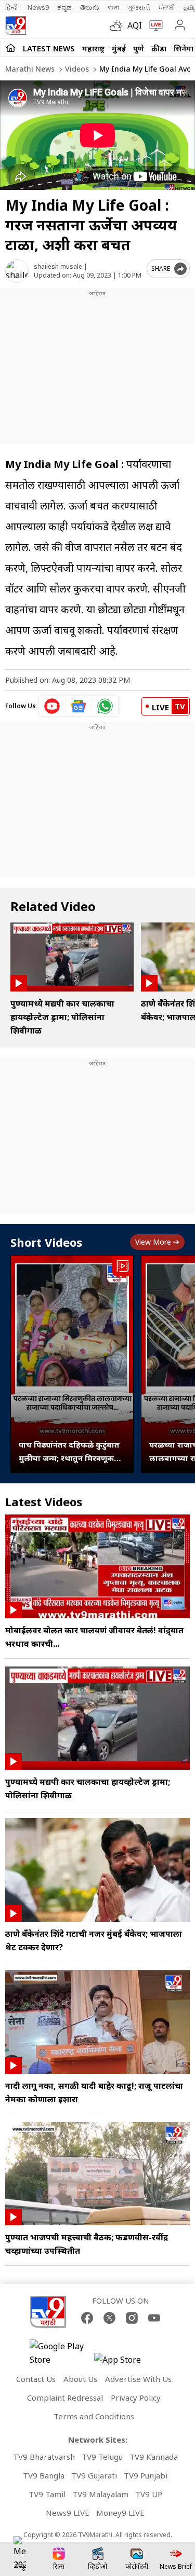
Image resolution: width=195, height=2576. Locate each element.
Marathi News (30, 69)
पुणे (139, 48)
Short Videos (46, 1242)
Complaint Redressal (65, 2398)
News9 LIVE (68, 2513)
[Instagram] (132, 2318)
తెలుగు (90, 7)
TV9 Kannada (154, 2457)
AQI (135, 25)
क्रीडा (159, 48)
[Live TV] (154, 25)
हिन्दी (12, 7)
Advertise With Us (138, 2379)
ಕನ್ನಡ (64, 7)
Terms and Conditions (94, 2416)
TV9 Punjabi (146, 2475)
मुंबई (119, 48)
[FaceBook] (87, 2318)
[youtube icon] (52, 706)
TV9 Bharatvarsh (44, 2457)
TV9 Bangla (44, 2475)
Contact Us (36, 2379)
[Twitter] (109, 2318)
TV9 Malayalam (100, 2494)
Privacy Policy (136, 2398)
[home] (11, 48)
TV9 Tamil (47, 2494)
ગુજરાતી (139, 7)
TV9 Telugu (102, 2457)
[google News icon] (79, 706)
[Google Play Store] (61, 2353)
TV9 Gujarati (94, 2475)
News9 (38, 7)
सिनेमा (184, 48)
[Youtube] (154, 2318)
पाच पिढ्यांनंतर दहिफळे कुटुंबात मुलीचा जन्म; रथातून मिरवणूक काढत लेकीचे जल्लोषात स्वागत (69, 1452)
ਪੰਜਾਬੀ (167, 7)
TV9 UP (149, 2494)
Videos (76, 69)
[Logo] (16, 25)
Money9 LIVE (120, 2513)
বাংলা (113, 7)
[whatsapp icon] (105, 706)
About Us (80, 2379)
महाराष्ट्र (93, 48)
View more (153, 1242)
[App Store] (125, 2363)
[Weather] (119, 25)
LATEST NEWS (49, 48)
